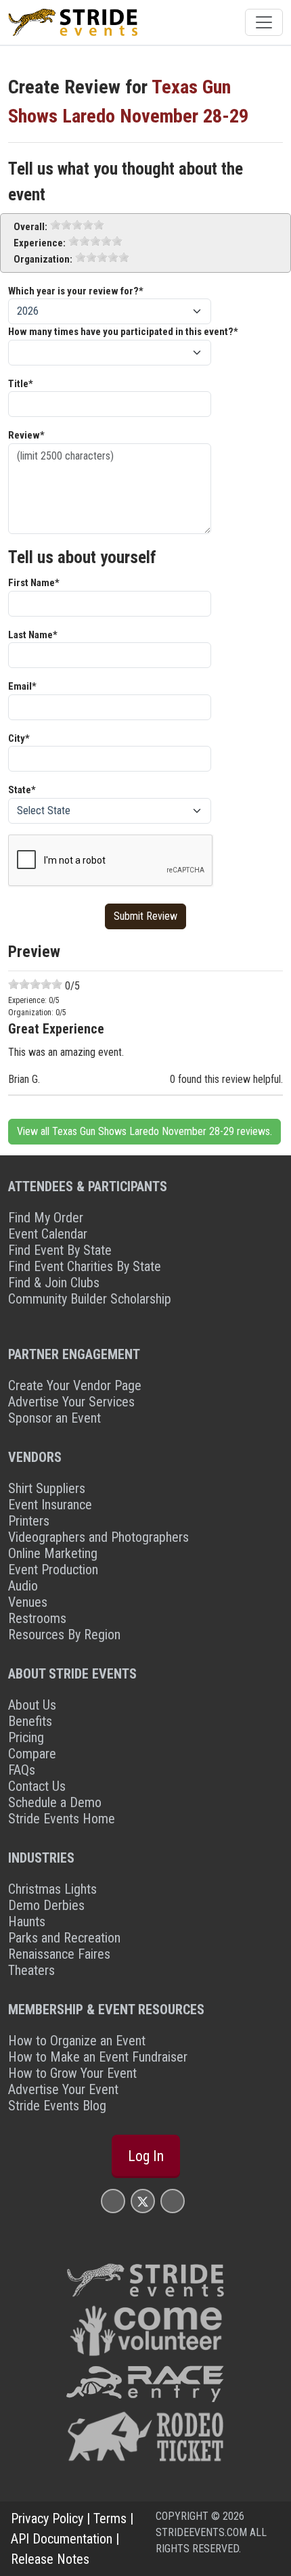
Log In (146, 2156)
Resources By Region (64, 1635)
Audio (23, 1586)
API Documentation (62, 2539)
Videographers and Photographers (98, 1537)
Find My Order (46, 1218)
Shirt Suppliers (47, 1488)
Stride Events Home (62, 1819)
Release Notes (50, 2559)
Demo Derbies (46, 1905)
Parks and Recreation (64, 1938)
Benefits (30, 1721)
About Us (32, 1705)
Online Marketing (53, 1553)
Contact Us (37, 1786)
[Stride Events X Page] (143, 2201)
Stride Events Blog (57, 2106)
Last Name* (33, 635)
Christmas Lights (52, 1889)
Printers (29, 1521)
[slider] (77, 225)
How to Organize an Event (77, 2041)
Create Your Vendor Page (75, 1385)
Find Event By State (60, 1250)
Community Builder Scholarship (90, 1299)
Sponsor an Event (54, 1418)
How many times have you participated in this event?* (123, 332)
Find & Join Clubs (54, 1283)
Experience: (40, 243)
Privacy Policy (47, 2518)
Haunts (27, 1922)
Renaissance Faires (59, 1954)
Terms (110, 2518)
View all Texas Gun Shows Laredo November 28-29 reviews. (144, 1131)
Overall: (30, 227)
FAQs (22, 1770)
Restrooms (37, 1618)
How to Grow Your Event (72, 2073)
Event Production (53, 1570)
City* (19, 738)
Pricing (26, 1737)
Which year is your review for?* (76, 291)
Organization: (43, 259)
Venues (28, 1602)
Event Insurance (50, 1505)
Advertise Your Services (71, 1402)
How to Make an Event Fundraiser (98, 2057)
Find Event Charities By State (85, 1266)
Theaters (31, 1970)
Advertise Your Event (63, 2089)
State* (22, 790)
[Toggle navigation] (264, 22)
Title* (21, 384)
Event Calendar (48, 1234)
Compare (32, 1754)
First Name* (34, 583)
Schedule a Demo (55, 1802)
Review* (26, 435)
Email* (22, 686)
